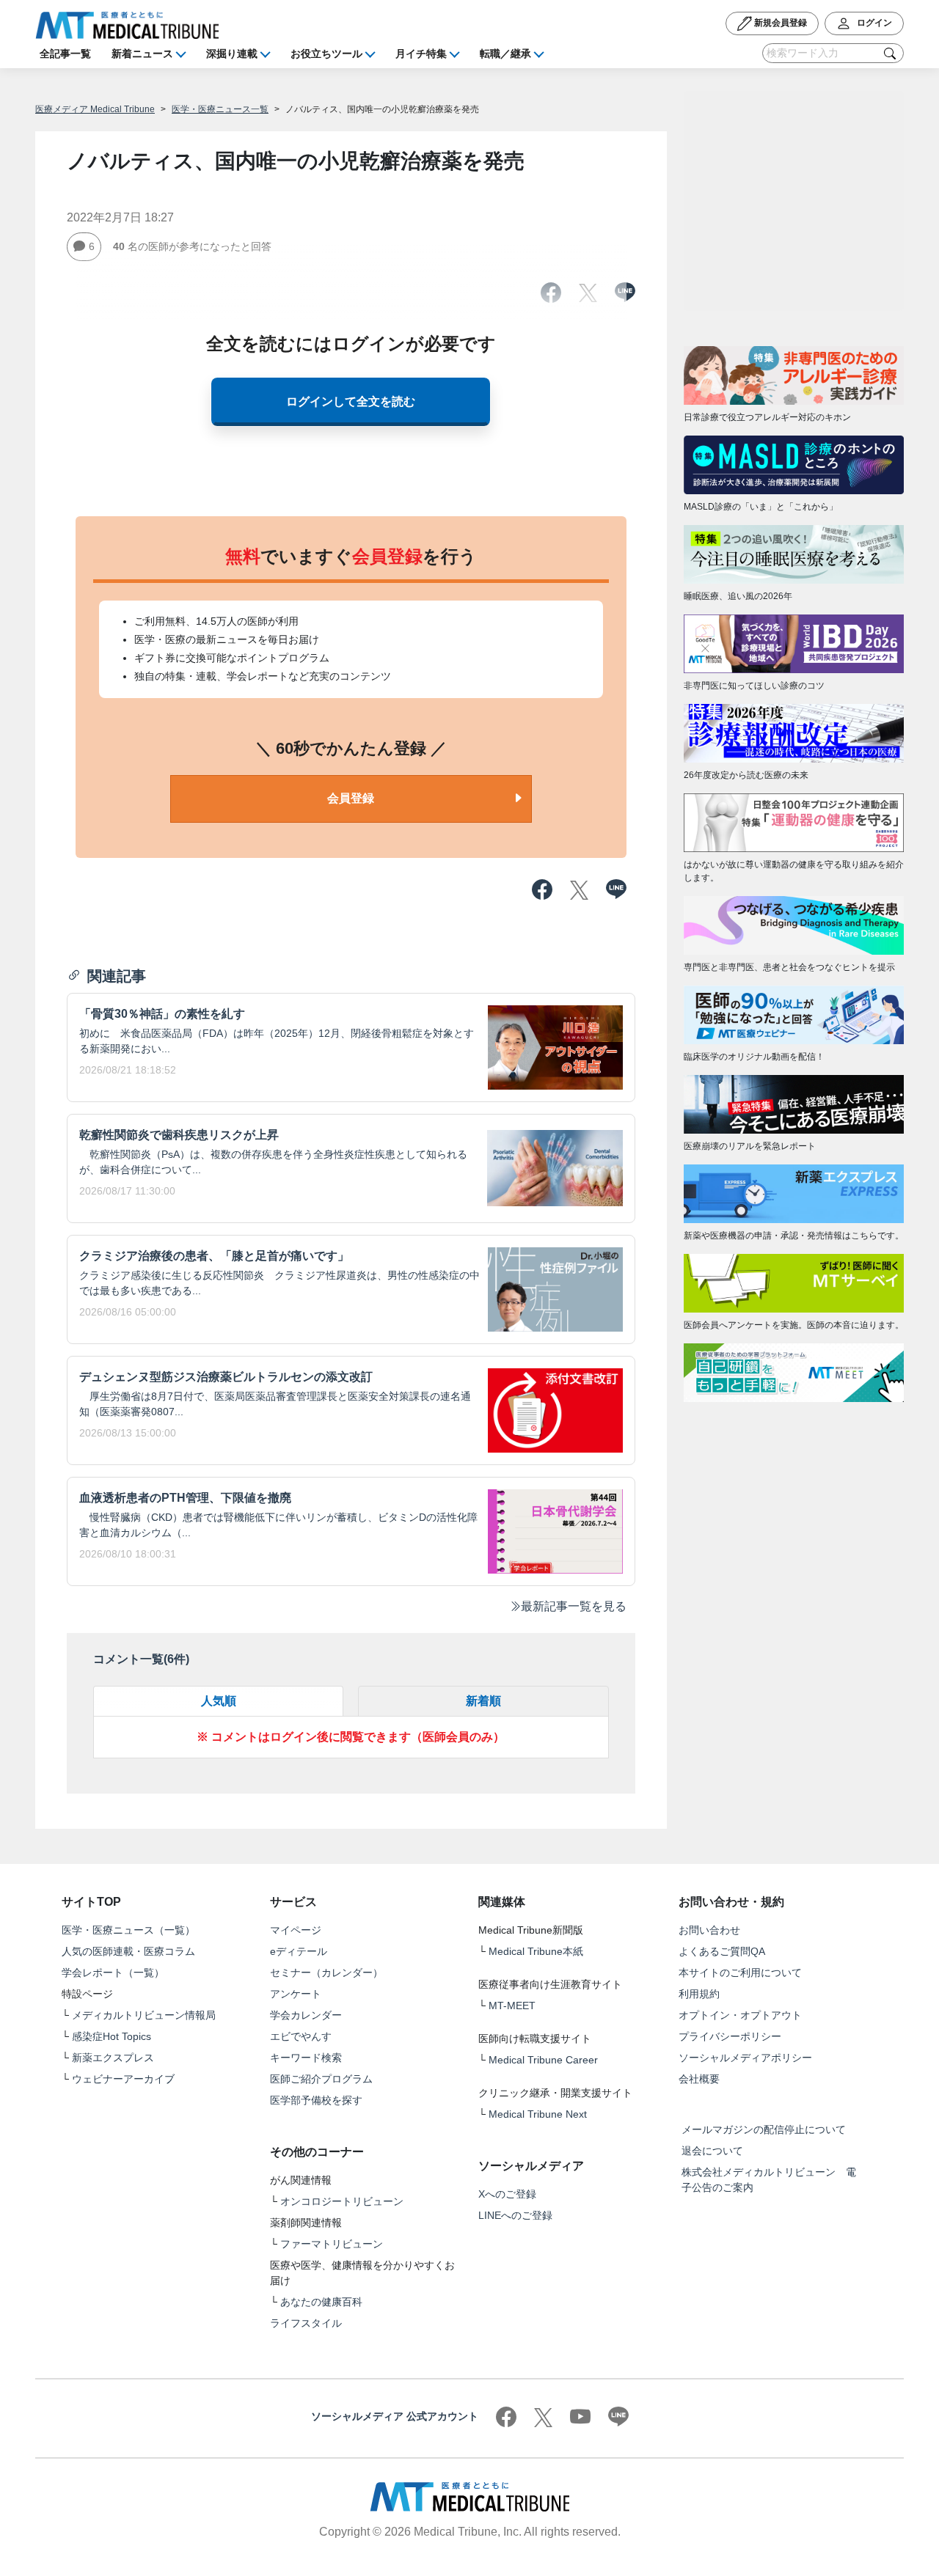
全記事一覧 (65, 54)
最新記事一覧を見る (574, 1606)
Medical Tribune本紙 (536, 1951)
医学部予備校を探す (316, 2100)
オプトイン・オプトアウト (740, 2015)
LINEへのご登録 (515, 2215)
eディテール (299, 1951)
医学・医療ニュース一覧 (220, 109)
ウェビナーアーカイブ (123, 2079)
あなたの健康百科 (321, 2302)
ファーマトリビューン (332, 2244)
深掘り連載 (232, 54)
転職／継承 (505, 54)
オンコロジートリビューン (342, 2201)
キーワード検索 (306, 2058)
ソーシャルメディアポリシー (745, 2058)
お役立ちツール (326, 54)
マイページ (296, 1930)
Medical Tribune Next (538, 2114)
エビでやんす (301, 2036)
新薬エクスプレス (113, 2058)
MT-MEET (512, 2006)
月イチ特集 (421, 54)
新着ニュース (142, 54)
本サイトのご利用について (740, 1973)
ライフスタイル (306, 2323)
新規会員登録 (779, 23)
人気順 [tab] (219, 1701)
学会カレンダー (306, 2015)
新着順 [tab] (483, 1701)
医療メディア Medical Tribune (95, 109)
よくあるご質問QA (722, 1951)
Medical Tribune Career (543, 2060)
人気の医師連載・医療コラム (128, 1951)
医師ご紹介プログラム (321, 2079)
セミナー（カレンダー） (326, 1973)
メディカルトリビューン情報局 (144, 2015)
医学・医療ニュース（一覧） (128, 1930)
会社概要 (699, 2079)
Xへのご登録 (507, 2194)
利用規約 (699, 1994)
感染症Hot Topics (112, 2036)
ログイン (873, 23)
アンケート (296, 1994)
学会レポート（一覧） (113, 1973)
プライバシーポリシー (730, 2036)
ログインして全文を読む (351, 401)
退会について (712, 2151)
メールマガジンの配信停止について (764, 2129)
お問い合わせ (709, 1930)
